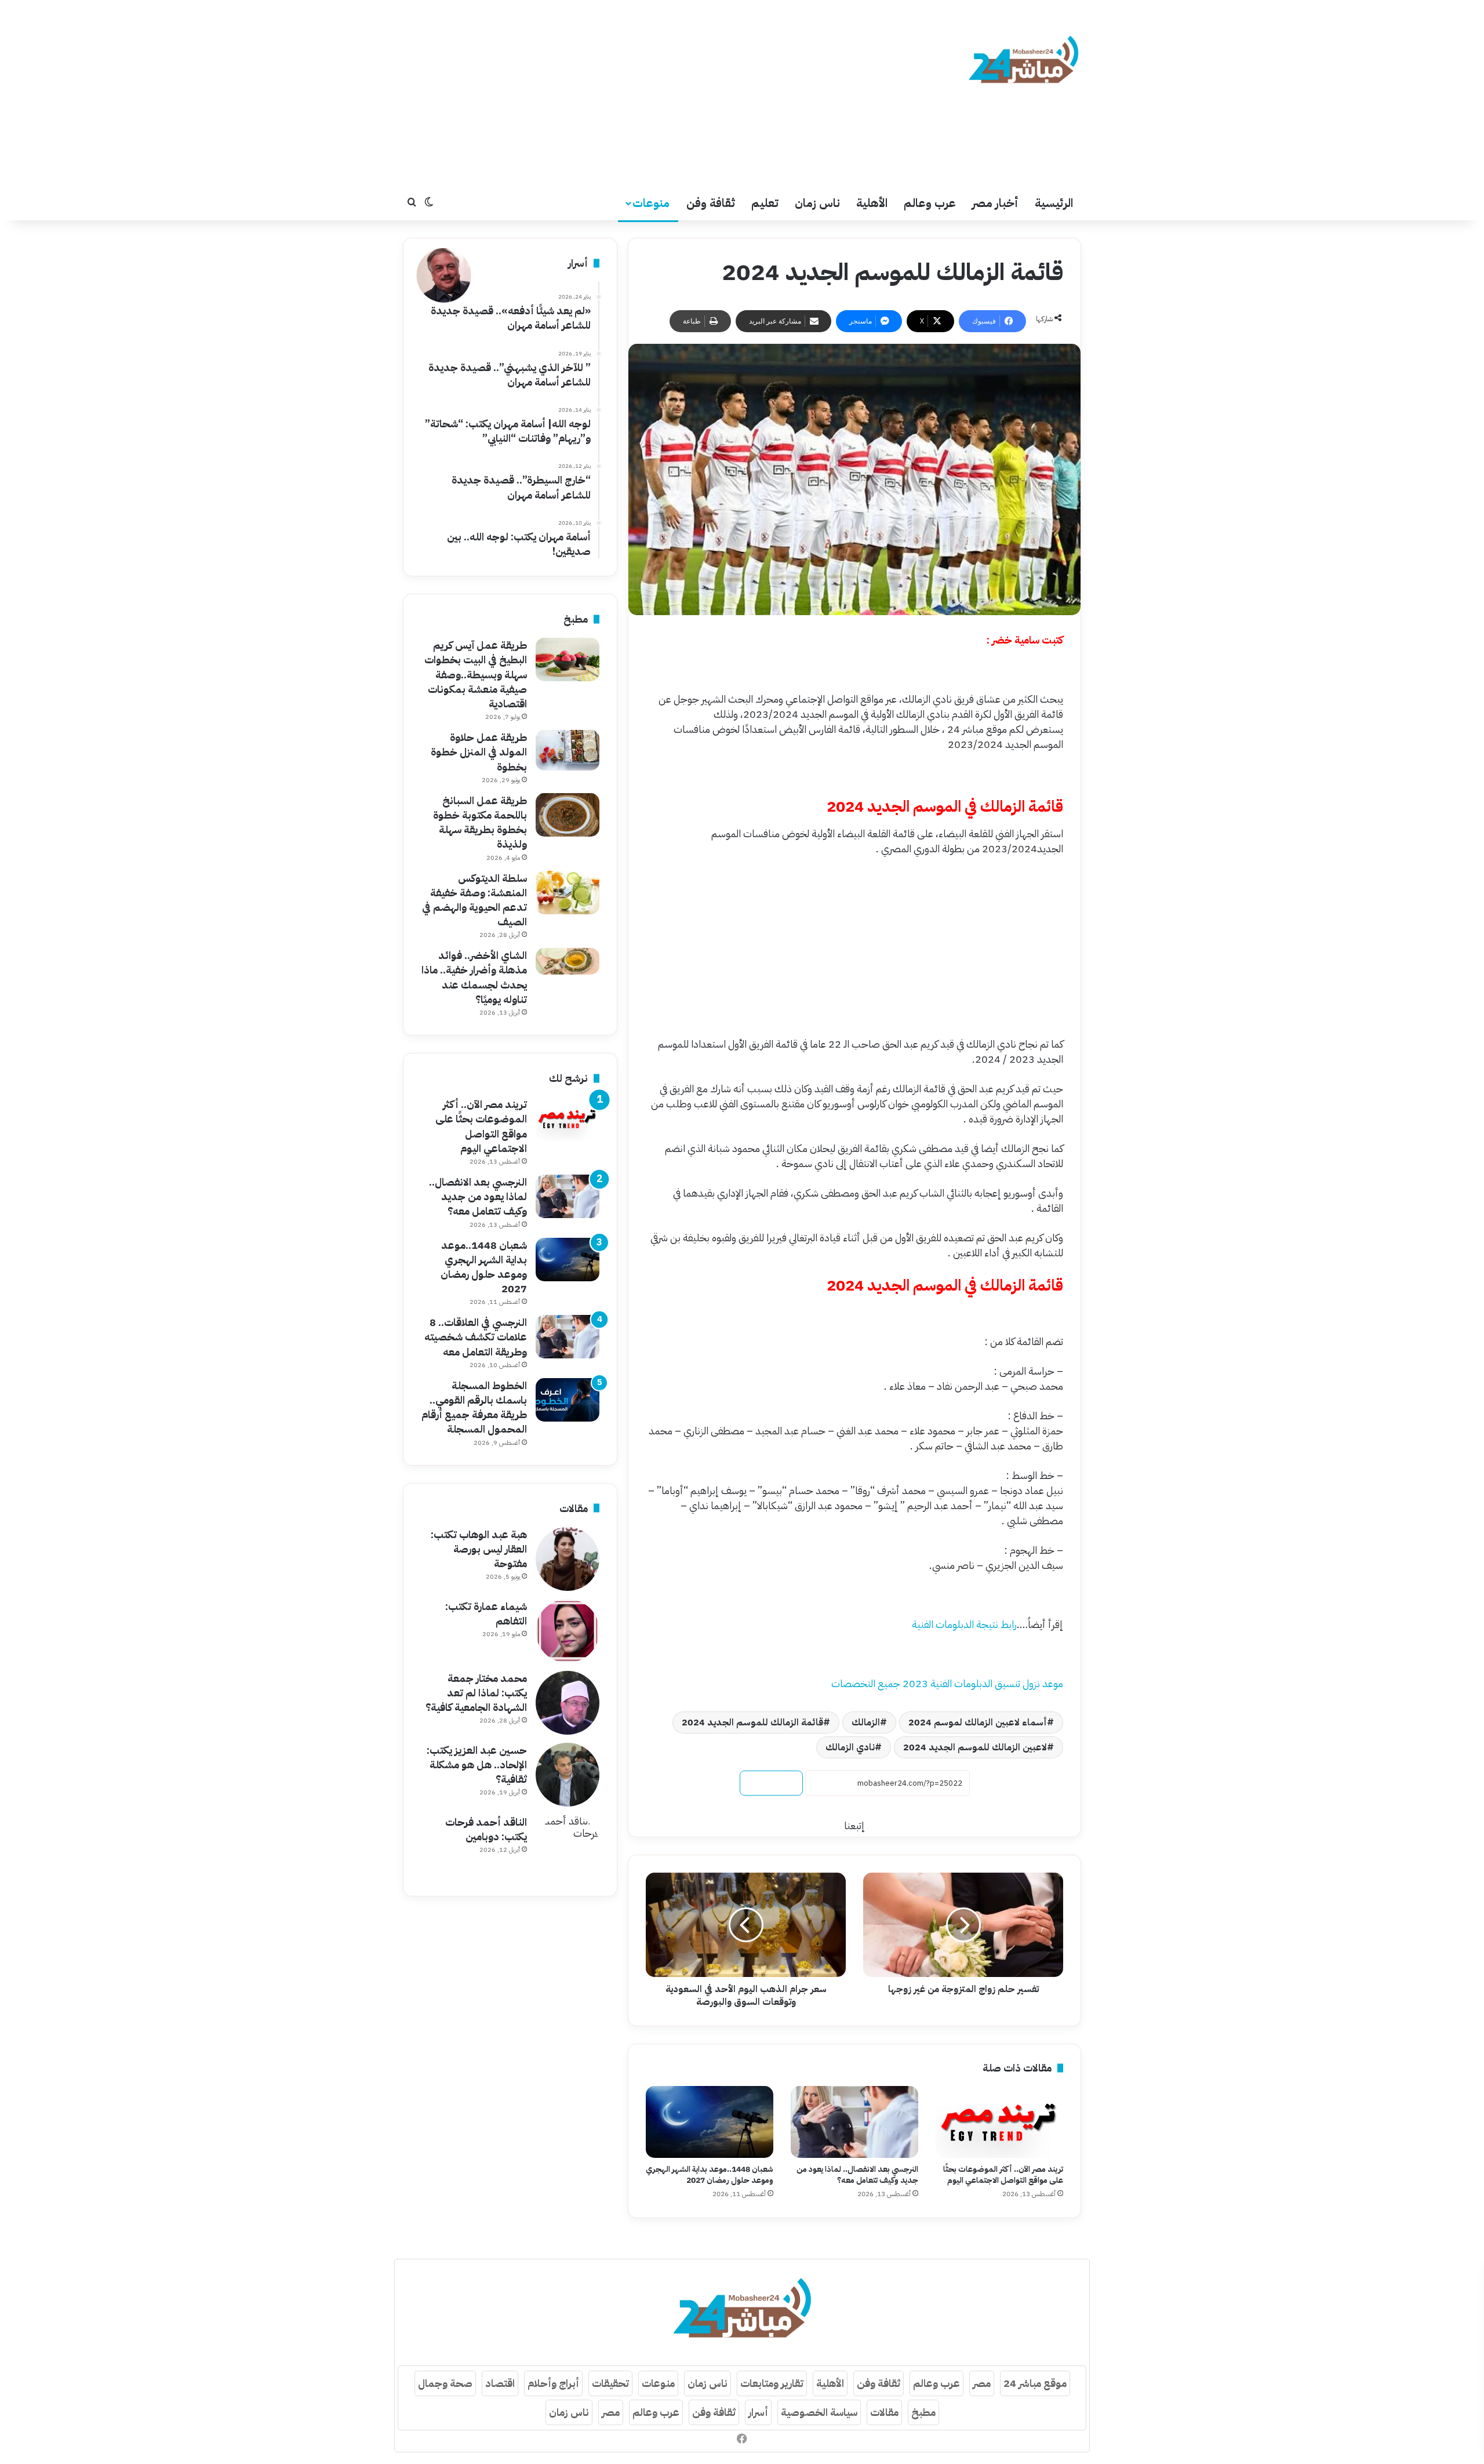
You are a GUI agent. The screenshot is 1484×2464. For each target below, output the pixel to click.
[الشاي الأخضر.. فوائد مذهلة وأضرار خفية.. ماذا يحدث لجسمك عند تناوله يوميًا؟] (568, 961)
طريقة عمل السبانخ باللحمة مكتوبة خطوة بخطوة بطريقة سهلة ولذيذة (480, 822)
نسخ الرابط (771, 1783)
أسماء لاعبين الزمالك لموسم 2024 (978, 1722)
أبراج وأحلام (553, 2383)
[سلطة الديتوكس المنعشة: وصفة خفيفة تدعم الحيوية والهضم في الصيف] (568, 893)
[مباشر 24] (1023, 61)
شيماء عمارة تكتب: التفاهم (486, 1613)
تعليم (765, 203)
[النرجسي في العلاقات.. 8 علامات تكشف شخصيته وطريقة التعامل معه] (568, 1337)
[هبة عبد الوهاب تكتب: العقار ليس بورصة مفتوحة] (568, 1559)
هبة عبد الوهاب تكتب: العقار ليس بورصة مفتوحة (479, 1549)
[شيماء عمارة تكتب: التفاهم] (568, 1631)
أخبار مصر (995, 203)
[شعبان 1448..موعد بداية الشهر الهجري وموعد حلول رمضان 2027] (710, 2122)
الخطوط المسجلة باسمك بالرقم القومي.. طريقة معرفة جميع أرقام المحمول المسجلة (474, 1407)
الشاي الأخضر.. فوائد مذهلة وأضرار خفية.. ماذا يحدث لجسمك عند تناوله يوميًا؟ (474, 977)
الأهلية (872, 203)
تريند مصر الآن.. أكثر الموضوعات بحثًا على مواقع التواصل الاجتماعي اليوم (1003, 2175)
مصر (982, 2383)
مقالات (884, 2412)
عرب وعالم (930, 203)
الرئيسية (1054, 203)
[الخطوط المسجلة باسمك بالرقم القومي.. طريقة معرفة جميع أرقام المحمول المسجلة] (568, 1400)
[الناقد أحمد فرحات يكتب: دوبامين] (568, 1847)
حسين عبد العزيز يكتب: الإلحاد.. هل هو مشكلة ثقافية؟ (477, 1765)
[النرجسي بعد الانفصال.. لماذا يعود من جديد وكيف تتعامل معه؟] (854, 2122)
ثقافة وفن (711, 203)
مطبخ (923, 2412)
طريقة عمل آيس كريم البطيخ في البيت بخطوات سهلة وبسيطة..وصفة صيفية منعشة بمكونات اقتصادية (476, 674)
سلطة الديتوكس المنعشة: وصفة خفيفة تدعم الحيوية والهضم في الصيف (474, 900)
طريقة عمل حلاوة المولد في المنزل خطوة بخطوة (479, 752)
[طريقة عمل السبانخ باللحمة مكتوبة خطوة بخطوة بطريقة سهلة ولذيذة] (568, 815)
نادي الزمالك (850, 1747)
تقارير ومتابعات (772, 2383)
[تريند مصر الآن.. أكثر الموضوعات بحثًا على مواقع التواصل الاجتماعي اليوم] (999, 2122)
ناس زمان (817, 203)
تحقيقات (610, 2383)
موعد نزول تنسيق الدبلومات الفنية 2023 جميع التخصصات (947, 1683)
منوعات (651, 203)
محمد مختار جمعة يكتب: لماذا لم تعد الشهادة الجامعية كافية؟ (476, 1693)
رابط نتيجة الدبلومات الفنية (964, 1624)
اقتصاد (500, 2383)
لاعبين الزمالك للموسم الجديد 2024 (975, 1747)
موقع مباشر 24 (1035, 2383)
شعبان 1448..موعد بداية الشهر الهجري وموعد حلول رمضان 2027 (710, 2175)
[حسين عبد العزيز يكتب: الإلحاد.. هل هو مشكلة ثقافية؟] (568, 1775)
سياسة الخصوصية (819, 2412)
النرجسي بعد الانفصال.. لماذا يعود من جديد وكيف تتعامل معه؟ (857, 2175)
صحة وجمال (445, 2383)
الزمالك (866, 1722)
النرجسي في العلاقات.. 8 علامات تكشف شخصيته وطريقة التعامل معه (476, 1337)
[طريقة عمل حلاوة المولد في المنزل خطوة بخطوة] (568, 750)
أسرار (758, 2412)
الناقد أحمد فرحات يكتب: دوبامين (486, 1829)
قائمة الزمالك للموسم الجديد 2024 (752, 1722)
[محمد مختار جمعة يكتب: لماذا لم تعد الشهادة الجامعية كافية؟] (568, 1703)
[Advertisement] (626, 93)
